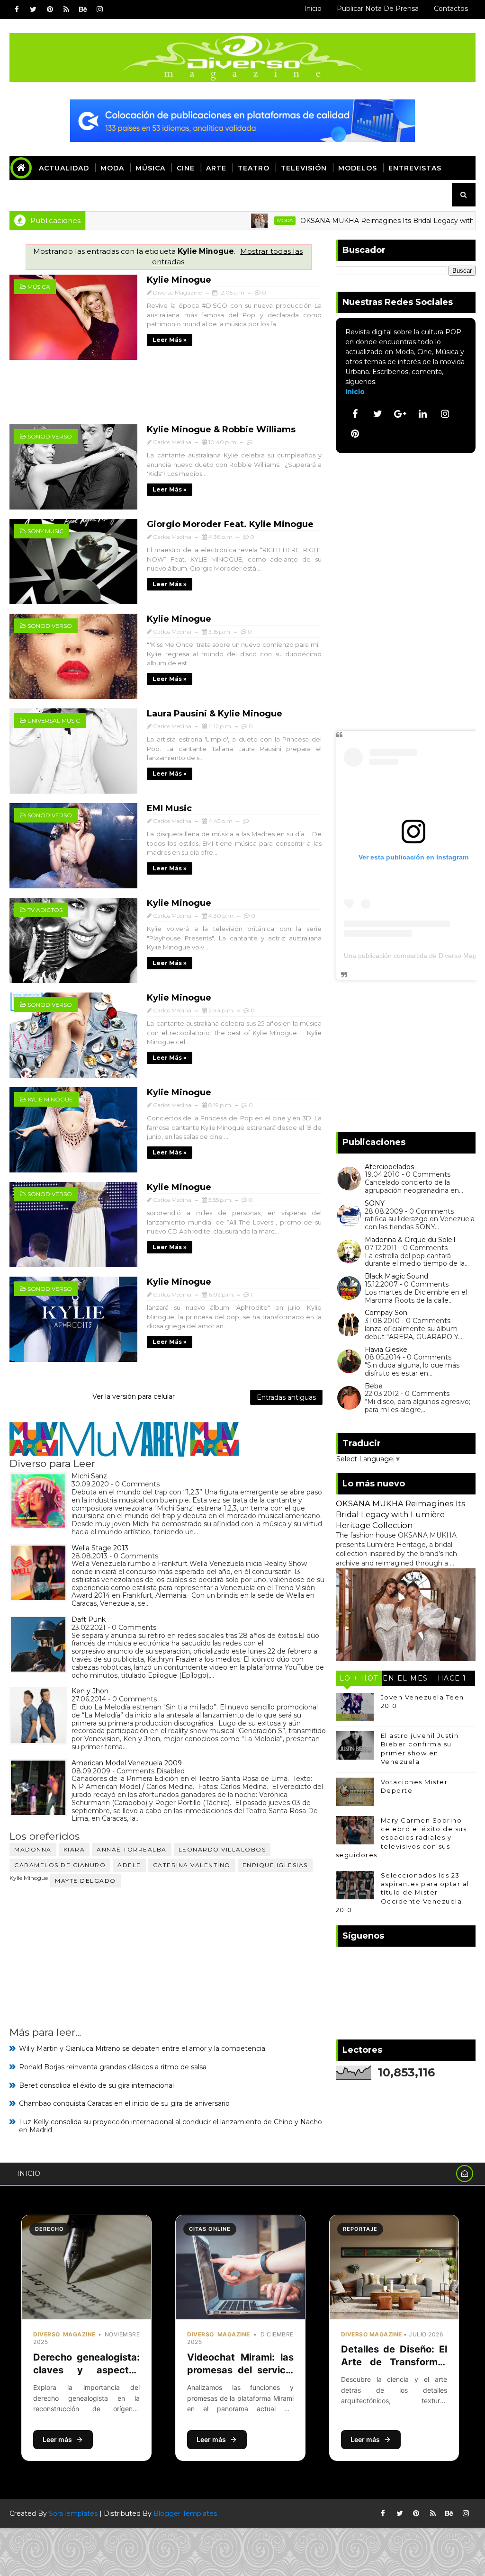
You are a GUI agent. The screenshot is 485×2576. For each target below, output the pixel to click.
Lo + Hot (359, 1678)
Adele (129, 1865)
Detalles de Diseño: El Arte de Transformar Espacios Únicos (394, 2362)
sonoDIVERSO (50, 436)
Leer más (57, 2439)
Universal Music (54, 720)
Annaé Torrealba (132, 1849)
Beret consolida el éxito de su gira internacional (96, 2085)
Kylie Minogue (179, 280)
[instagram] (99, 9)
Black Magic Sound (396, 1276)
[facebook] (17, 9)
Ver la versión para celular (134, 1396)
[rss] (66, 9)
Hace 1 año (452, 1680)
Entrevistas (415, 168)
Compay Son (386, 1313)
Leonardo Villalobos (222, 1849)
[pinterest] (50, 9)
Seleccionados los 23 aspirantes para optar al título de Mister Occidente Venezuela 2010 (403, 1892)
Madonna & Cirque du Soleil (410, 1240)
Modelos (358, 168)
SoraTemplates (73, 2513)
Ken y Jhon (90, 1691)
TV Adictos (45, 910)
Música (150, 168)
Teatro (254, 168)
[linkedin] (422, 414)
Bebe (374, 1386)
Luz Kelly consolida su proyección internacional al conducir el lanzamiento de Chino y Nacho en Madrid (171, 2126)
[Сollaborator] (242, 120)
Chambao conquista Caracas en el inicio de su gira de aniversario (124, 2103)
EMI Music (169, 808)
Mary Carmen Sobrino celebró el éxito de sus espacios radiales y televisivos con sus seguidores (401, 1838)
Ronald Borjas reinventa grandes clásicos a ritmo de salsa (113, 2067)
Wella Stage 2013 (100, 1548)
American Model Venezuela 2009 (127, 1763)
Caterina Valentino (192, 1865)
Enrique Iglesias (275, 1865)
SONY (375, 1203)
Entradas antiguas (286, 1397)
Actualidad (64, 168)
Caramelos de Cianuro (60, 1865)
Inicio (313, 9)
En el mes (405, 1678)
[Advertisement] (168, 397)
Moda (112, 168)
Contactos (451, 9)
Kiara (74, 1849)
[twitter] (33, 9)
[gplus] (400, 414)
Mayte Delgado (85, 1881)
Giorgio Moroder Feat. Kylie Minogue (230, 524)
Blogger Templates (185, 2513)
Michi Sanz (89, 1476)
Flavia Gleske (386, 1350)
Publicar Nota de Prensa (378, 9)
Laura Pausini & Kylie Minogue (215, 714)
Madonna (33, 1849)
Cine (186, 168)
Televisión (304, 168)
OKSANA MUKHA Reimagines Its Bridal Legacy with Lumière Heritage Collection (401, 1514)
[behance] (83, 9)
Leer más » (170, 340)
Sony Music (45, 531)
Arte (216, 168)
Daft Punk (89, 1619)
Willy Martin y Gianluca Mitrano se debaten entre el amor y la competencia (142, 2048)
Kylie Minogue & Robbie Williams (221, 429)
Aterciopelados (389, 1167)
